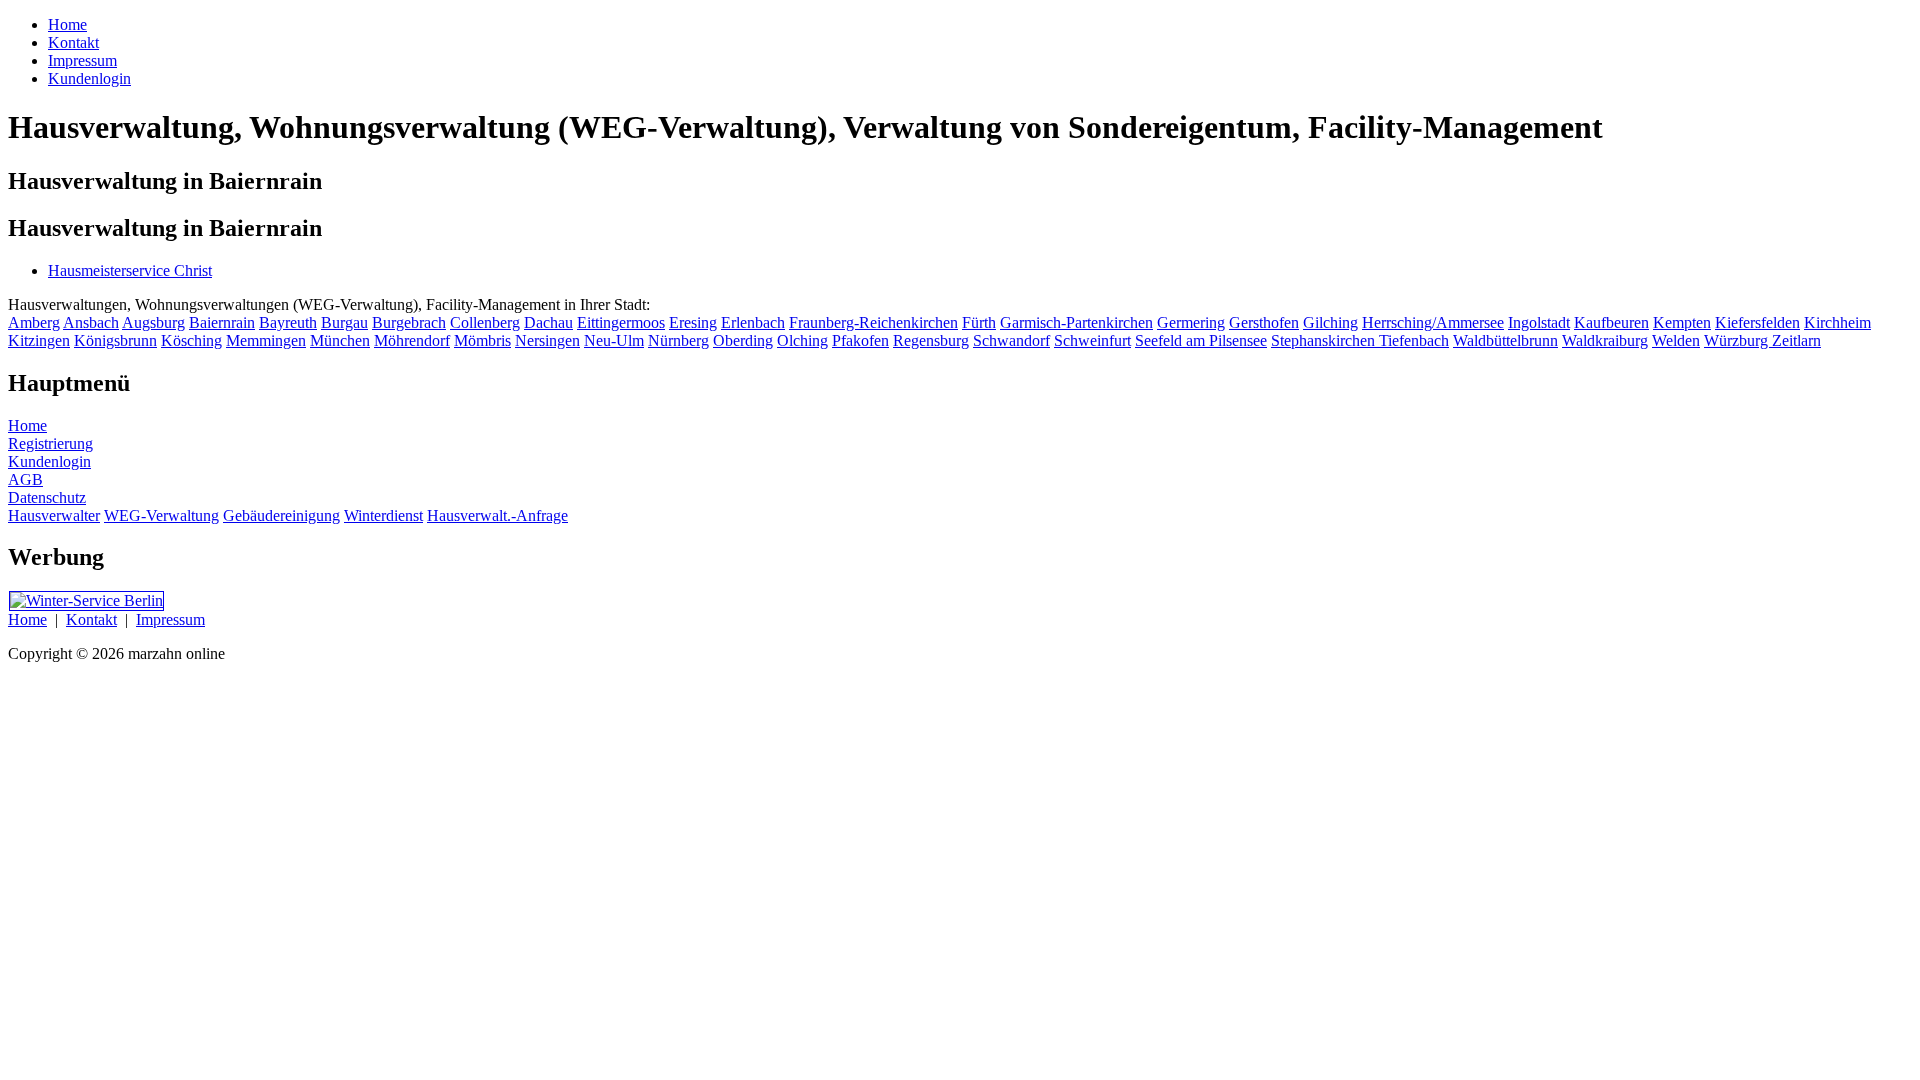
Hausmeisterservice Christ (130, 270)
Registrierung (50, 443)
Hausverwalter (54, 515)
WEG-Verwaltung (161, 515)
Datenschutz (47, 497)
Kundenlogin (49, 461)
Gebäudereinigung (281, 515)
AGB (25, 479)
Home (27, 425)
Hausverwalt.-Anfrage (497, 515)
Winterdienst (383, 515)
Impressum (170, 619)
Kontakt (91, 619)
